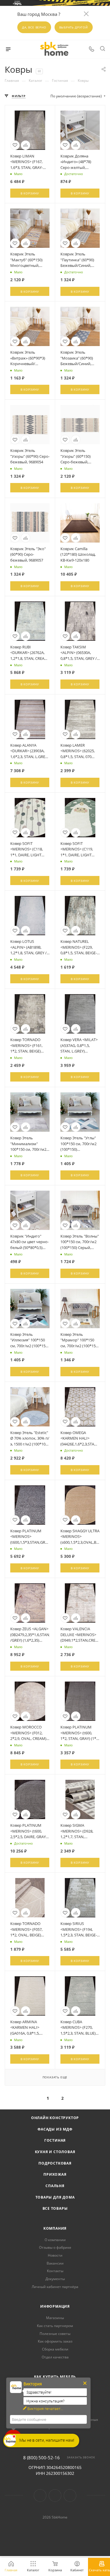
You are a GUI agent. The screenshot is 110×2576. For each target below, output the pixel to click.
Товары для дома (55, 2197)
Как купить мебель (55, 2377)
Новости (55, 2255)
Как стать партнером (55, 2326)
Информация (55, 2306)
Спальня (55, 2186)
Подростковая (55, 2163)
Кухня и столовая (55, 2152)
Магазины (55, 2318)
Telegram (55, 2495)
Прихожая (55, 2174)
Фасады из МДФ (55, 2129)
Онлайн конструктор (55, 2118)
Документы (55, 2279)
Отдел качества (55, 2357)
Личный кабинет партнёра (55, 2287)
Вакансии (55, 2263)
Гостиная (55, 2140)
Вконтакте (40, 2495)
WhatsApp (70, 2495)
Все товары (55, 2208)
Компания (55, 2228)
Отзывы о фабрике (55, 2247)
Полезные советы (55, 2334)
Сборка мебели (55, 2349)
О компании (55, 2240)
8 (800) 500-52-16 (42, 2458)
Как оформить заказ (55, 2341)
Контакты (55, 2271)
